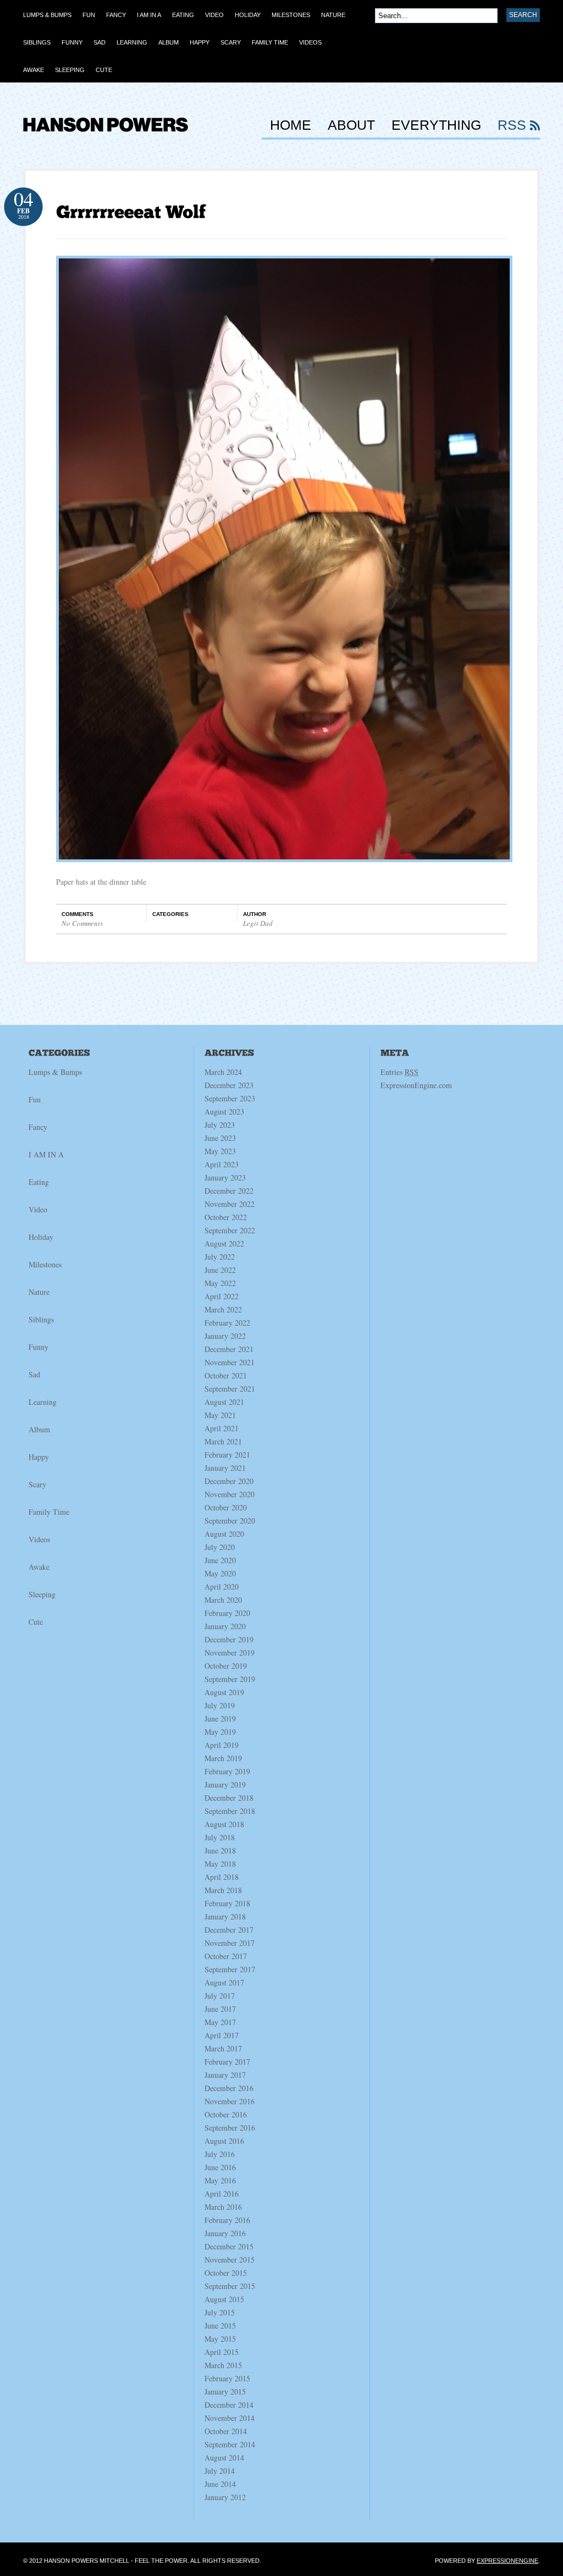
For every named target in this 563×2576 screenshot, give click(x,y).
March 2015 (223, 2365)
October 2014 (226, 2431)
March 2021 (223, 1441)
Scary (37, 1484)
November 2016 (230, 2101)
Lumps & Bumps (55, 1072)
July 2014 (220, 2471)
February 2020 (227, 1613)
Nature (39, 1292)
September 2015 (230, 2286)
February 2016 (227, 2220)
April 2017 (222, 2035)
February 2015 (227, 2378)
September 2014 (230, 2444)
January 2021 (225, 1468)
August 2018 (224, 1824)
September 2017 (230, 1969)
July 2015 (220, 2312)
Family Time (49, 1512)
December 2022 (229, 1191)
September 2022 (230, 1230)
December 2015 (229, 2246)
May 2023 (220, 1151)
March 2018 (223, 1890)
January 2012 (225, 2497)
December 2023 (229, 1085)
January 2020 (225, 1626)
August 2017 (224, 1982)
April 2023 (222, 1164)
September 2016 (230, 2128)
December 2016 (229, 2088)
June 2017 (220, 2009)
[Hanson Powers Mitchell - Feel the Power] (106, 138)
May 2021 (220, 1415)
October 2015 (226, 2273)
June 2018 (220, 1850)
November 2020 (230, 1494)
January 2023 (225, 1177)
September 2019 (230, 1679)
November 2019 (230, 1653)
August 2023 (224, 1112)
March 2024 (223, 1072)
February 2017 (227, 2062)
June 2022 (220, 1270)
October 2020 (226, 1507)
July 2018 (220, 1837)
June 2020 (220, 1560)
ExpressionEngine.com (416, 1085)
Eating (39, 1182)
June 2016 (220, 2167)
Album (39, 1429)
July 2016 (220, 2154)
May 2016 (220, 2180)
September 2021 (230, 1389)
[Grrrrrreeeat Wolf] (131, 212)
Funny (38, 1347)
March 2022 (223, 1309)
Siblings (41, 1319)
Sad (34, 1374)
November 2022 (230, 1204)
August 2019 (224, 1692)
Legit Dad (258, 923)
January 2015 (225, 2392)
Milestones (45, 1264)
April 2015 (222, 2352)
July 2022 (220, 1257)
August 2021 (224, 1402)
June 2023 (220, 1138)
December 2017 (229, 1930)
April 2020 (222, 1587)
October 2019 (226, 1666)
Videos (39, 1539)
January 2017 (225, 2075)
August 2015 (224, 2299)
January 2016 (225, 2233)
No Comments (82, 923)
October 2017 (226, 1956)
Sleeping (42, 1594)
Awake (39, 1567)
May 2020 (220, 1573)
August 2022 (224, 1243)
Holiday (41, 1237)
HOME (291, 125)
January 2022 (225, 1336)
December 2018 (229, 1798)
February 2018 (227, 1903)
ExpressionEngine (507, 2561)
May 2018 (220, 1864)
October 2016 (226, 2114)
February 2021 (227, 1455)
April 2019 (222, 1745)
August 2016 (224, 2141)
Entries (399, 1072)
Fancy (38, 1127)
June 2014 (220, 2484)
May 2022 (220, 1283)
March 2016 (223, 2207)
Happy (39, 1457)
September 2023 (230, 1098)
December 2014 (229, 2405)
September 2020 (230, 1521)
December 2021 (229, 1349)
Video (38, 1209)
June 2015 (220, 2326)
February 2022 (227, 1323)
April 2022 (222, 1296)
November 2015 (230, 2260)
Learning (43, 1402)
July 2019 (220, 1705)
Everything (436, 125)
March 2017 (223, 2048)
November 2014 (230, 2418)
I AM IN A (46, 1154)
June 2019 (220, 1719)
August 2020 (224, 1534)
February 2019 (227, 1771)
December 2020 (229, 1481)
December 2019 (229, 1639)
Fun (35, 1099)
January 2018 (225, 1916)
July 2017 (220, 1996)
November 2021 (230, 1362)
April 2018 (222, 1877)
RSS (512, 125)
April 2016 (222, 2194)
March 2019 (223, 1758)
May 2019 (220, 1732)
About (351, 125)
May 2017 (220, 2022)
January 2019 (225, 1785)
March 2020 (223, 1600)
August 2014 (224, 2458)
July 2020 (220, 1547)
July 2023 (220, 1125)
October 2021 (226, 1375)
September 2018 (230, 1811)
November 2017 (230, 1943)
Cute (36, 1622)
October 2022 (226, 1217)
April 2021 (222, 1428)
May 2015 (220, 2339)
